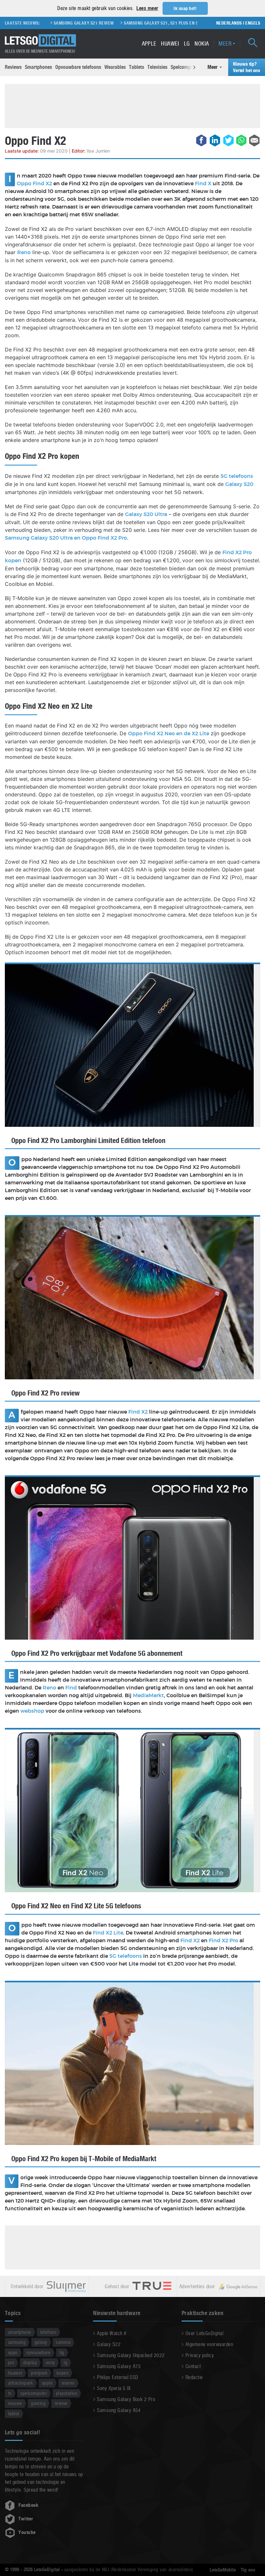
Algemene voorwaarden (209, 2344)
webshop (32, 1711)
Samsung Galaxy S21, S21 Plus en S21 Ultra (135, 23)
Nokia (202, 43)
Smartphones (38, 67)
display (30, 2362)
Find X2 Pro (223, 1941)
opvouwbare (38, 2352)
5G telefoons (237, 476)
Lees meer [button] (147, 8)
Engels (253, 23)
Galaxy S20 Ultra (146, 514)
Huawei (170, 43)
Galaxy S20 (239, 484)
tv (10, 2393)
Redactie (194, 2377)
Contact (193, 2366)
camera (63, 2342)
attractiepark (21, 2383)
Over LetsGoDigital (205, 2333)
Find (72, 1688)
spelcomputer (34, 2393)
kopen (63, 2373)
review (61, 2403)
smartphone (20, 2332)
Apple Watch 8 (112, 2333)
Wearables (115, 67)
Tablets (137, 67)
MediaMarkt (148, 1696)
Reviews (13, 67)
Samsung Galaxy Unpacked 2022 (131, 2355)
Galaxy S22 (109, 2344)
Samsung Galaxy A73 (119, 2366)
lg (65, 2362)
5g (62, 2352)
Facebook (28, 2505)
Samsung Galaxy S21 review (49, 23)
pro (11, 2362)
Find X (203, 184)
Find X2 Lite (108, 1933)
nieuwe (15, 2403)
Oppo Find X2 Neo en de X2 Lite (169, 734)
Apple (149, 43)
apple (47, 2383)
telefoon (48, 2332)
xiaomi (68, 2383)
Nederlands (229, 23)
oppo (13, 2352)
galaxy (41, 2342)
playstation (67, 2393)
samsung (17, 2342)
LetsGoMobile (223, 2570)
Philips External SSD (118, 2377)
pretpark (39, 2373)
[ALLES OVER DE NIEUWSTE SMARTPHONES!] (40, 41)
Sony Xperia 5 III (114, 2388)
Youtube (27, 2532)
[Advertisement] (132, 105)
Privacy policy (200, 2355)
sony (50, 2362)
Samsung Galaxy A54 (119, 2410)
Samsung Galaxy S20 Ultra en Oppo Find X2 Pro (66, 538)
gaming (38, 2403)
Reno (24, 253)
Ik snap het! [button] (185, 8)
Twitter (26, 2519)
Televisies (157, 67)
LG (187, 43)
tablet (14, 2414)
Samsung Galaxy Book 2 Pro (126, 2399)
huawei (15, 2373)
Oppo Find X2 (34, 184)
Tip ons (248, 2570)
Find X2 (138, 1412)
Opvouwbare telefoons (78, 67)
